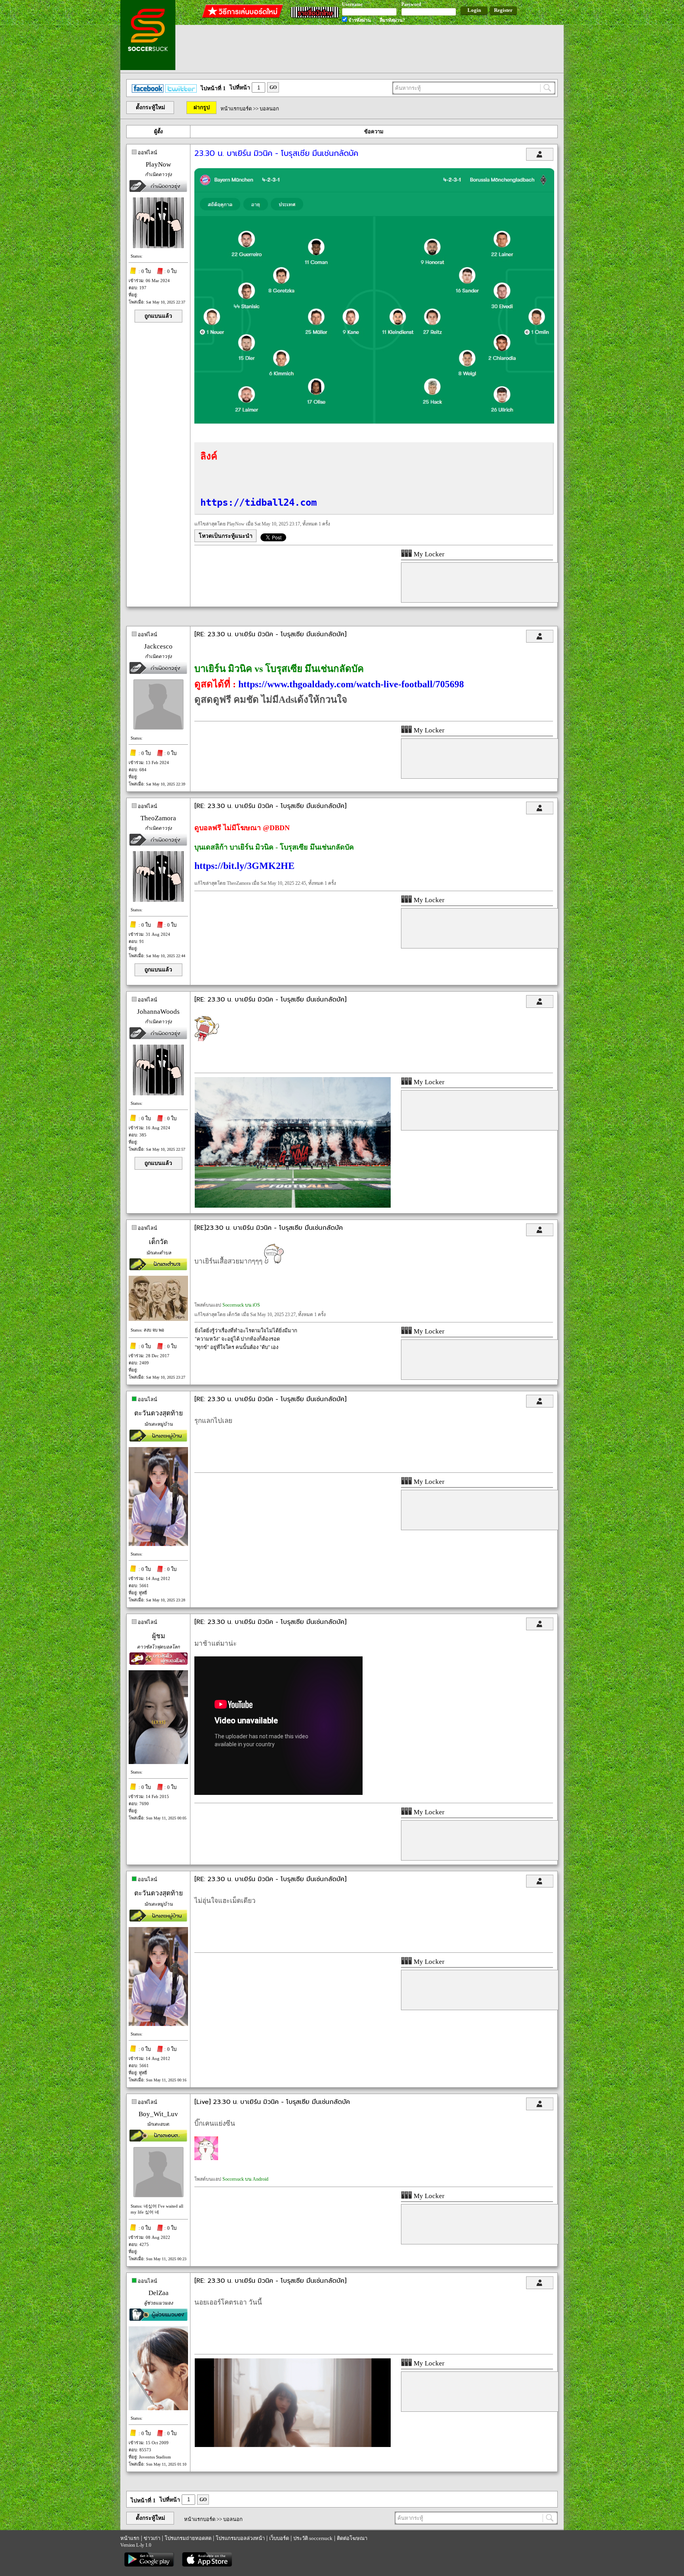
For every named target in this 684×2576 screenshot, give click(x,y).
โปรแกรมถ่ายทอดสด (188, 2538)
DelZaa (159, 2293)
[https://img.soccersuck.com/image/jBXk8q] (293, 1206)
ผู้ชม (159, 1636)
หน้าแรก (130, 2538)
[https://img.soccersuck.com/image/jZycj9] (374, 422)
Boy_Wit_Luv (158, 2114)
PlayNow (158, 164)
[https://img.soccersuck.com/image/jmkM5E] (293, 2445)
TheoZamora (158, 818)
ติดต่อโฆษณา (352, 2538)
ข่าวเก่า (152, 2538)
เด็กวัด (158, 1242)
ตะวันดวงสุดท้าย (159, 1413)
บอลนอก (269, 109)
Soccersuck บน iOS (241, 1305)
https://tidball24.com (258, 503)
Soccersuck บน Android (245, 2179)
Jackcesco (158, 646)
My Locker (428, 554)
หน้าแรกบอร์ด (236, 109)
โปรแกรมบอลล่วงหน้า (240, 2538)
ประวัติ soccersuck (313, 2538)
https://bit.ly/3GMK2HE (244, 866)
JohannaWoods (158, 1012)
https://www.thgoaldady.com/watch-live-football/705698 (351, 684)
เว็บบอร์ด (279, 2538)
